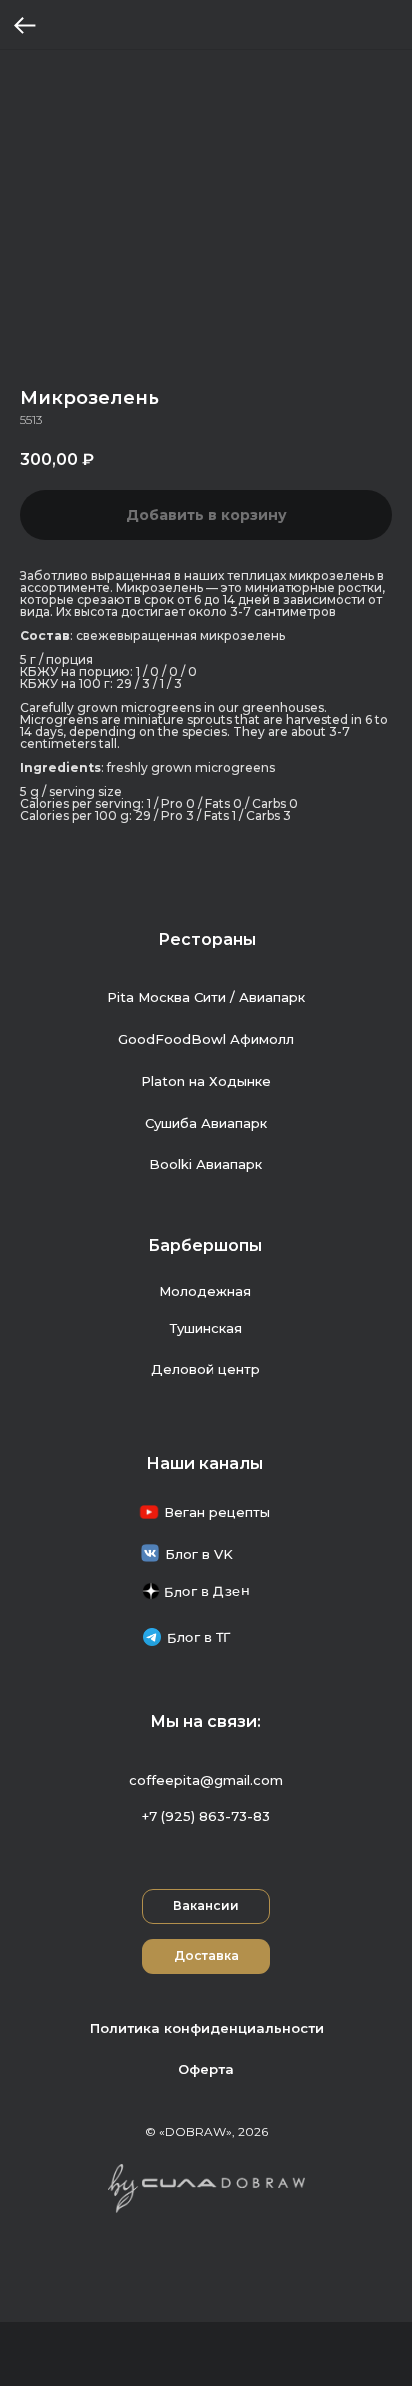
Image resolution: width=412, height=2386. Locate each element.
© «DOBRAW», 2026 (206, 2131)
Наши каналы (204, 1463)
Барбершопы (205, 1245)
